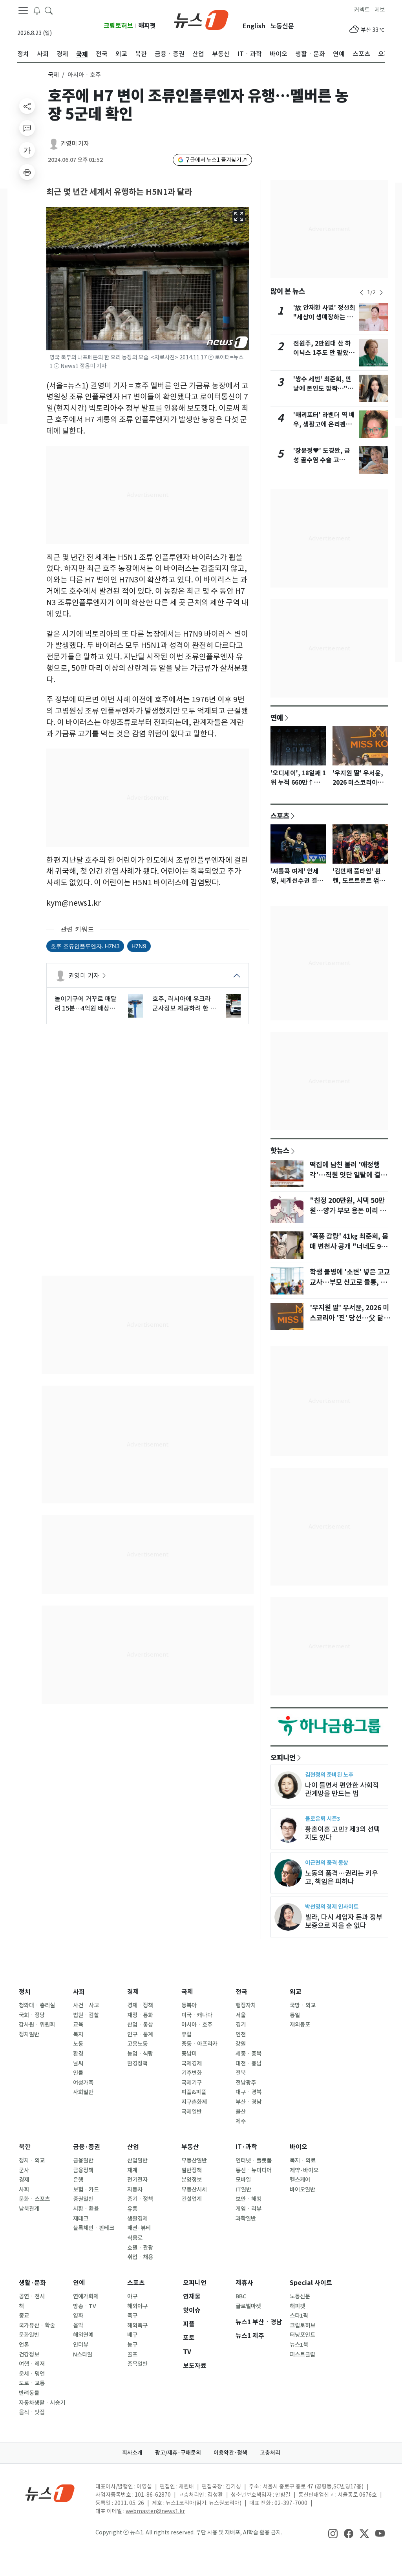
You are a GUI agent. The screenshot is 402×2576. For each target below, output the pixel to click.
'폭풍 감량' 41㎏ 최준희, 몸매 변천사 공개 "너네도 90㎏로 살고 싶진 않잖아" (349, 1247)
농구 (132, 2345)
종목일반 (137, 2364)
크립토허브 (118, 26)
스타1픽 (299, 2316)
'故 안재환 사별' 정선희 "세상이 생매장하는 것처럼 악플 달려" (324, 317)
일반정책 (192, 2170)
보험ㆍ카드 (86, 2190)
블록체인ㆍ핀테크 (94, 2228)
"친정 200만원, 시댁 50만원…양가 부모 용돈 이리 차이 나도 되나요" (348, 1211)
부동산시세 (194, 2190)
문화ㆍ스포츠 (34, 2199)
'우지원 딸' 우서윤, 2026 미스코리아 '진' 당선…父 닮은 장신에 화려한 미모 (350, 1318)
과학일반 (246, 2219)
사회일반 (83, 2092)
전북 (241, 2073)
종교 (24, 2316)
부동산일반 (194, 2160)
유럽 (186, 2034)
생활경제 (137, 2219)
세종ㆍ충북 (249, 2054)
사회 (79, 1992)
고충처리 (270, 2453)
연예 (277, 718)
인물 (78, 2073)
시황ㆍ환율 (86, 2209)
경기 (241, 2025)
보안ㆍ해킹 (249, 2199)
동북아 (189, 2005)
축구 (132, 2316)
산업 (133, 2147)
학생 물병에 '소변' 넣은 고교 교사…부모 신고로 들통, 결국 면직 (350, 1282)
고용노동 (137, 2044)
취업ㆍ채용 (140, 2257)
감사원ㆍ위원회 (37, 2025)
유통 (132, 2209)
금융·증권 (87, 2147)
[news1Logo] (50, 2493)
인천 (241, 2034)
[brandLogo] (201, 19)
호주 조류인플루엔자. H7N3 (85, 946)
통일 (295, 2015)
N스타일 (83, 2354)
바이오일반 (302, 2190)
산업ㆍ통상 (140, 2025)
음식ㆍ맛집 (32, 2412)
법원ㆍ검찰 (86, 2015)
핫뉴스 (280, 1150)
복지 (78, 2034)
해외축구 (137, 2325)
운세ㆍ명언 (32, 2374)
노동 (78, 2044)
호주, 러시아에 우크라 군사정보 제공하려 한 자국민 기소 (184, 1004)
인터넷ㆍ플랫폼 (254, 2160)
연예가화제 (86, 2296)
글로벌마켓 (248, 2306)
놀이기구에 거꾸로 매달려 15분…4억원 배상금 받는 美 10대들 (86, 1004)
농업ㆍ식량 (140, 2054)
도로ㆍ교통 (32, 2383)
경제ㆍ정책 (140, 2005)
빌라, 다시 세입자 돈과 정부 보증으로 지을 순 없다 (344, 1921)
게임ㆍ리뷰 (249, 2209)
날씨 (78, 2063)
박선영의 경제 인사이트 (332, 1907)
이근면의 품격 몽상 (327, 1863)
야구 (132, 2296)
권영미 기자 (75, 144)
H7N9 (139, 946)
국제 (53, 75)
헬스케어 (300, 2180)
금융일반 (83, 2160)
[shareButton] (27, 106)
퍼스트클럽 (302, 2354)
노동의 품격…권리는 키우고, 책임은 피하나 (342, 1877)
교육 (78, 2025)
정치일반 (29, 2034)
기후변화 (192, 2073)
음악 (78, 2325)
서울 (241, 2015)
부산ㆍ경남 (249, 2102)
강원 (241, 2044)
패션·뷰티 (139, 2228)
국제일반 (192, 2112)
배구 (132, 2335)
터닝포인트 (302, 2335)
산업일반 (137, 2160)
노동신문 (282, 26)
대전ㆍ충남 (249, 2063)
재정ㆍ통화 (140, 2015)
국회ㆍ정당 (32, 2015)
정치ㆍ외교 (32, 2160)
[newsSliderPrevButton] (362, 293)
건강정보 (29, 2354)
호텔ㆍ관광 (140, 2248)
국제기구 (192, 2083)
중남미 (189, 2054)
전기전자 (137, 2180)
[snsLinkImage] (333, 2533)
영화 (78, 2316)
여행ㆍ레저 (32, 2364)
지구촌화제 (194, 2102)
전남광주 (246, 2083)
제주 (241, 2121)
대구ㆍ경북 (249, 2092)
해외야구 (137, 2306)
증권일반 (83, 2199)
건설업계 (192, 2199)
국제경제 (192, 2063)
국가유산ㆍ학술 (37, 2325)
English (254, 26)
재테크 (81, 2219)
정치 (25, 1992)
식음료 (135, 2238)
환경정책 (137, 2063)
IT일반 (243, 2190)
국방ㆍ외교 (303, 2005)
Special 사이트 (311, 2283)
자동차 (135, 2190)
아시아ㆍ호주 (197, 2025)
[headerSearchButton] (49, 10)
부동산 (190, 2147)
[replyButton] (27, 128)
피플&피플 (194, 2092)
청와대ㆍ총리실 (37, 2005)
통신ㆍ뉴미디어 (254, 2170)
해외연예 (83, 2335)
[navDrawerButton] (23, 11)
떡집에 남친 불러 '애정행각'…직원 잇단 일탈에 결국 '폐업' (348, 1175)
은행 (78, 2180)
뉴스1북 (299, 2345)
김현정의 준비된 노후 (329, 1775)
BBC (241, 2296)
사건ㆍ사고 (86, 2005)
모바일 (243, 2180)
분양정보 (192, 2180)
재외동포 (300, 2025)
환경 (78, 2054)
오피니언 (283, 1758)
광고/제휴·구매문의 (178, 2453)
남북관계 (29, 2209)
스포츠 (280, 816)
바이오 (299, 2147)
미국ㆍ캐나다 (197, 2015)
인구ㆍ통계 (140, 2034)
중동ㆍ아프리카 (199, 2044)
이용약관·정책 (230, 2453)
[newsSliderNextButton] (381, 293)
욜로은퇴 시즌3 (323, 1819)
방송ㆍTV (85, 2306)
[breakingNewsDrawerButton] (37, 10)
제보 (380, 10)
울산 (241, 2112)
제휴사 (244, 2283)
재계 (132, 2170)
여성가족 (83, 2083)
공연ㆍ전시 (32, 2296)
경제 (133, 1992)
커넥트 (362, 10)
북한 (25, 2147)
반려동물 (29, 2393)
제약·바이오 (304, 2170)
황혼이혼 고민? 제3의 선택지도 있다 (343, 1833)
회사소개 (132, 2453)
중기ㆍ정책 (140, 2199)
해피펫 (147, 26)
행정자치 (246, 2005)
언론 (24, 2345)
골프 (132, 2354)
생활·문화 (32, 2283)
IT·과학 (246, 2147)
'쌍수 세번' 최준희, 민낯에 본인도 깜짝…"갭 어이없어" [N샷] (323, 389)
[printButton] (27, 172)
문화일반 (29, 2335)
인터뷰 (81, 2345)
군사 (24, 2170)
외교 (296, 1992)
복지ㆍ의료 (303, 2160)
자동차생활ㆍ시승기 (42, 2403)
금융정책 (83, 2170)
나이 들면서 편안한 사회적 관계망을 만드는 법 (342, 1789)
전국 (241, 1992)
